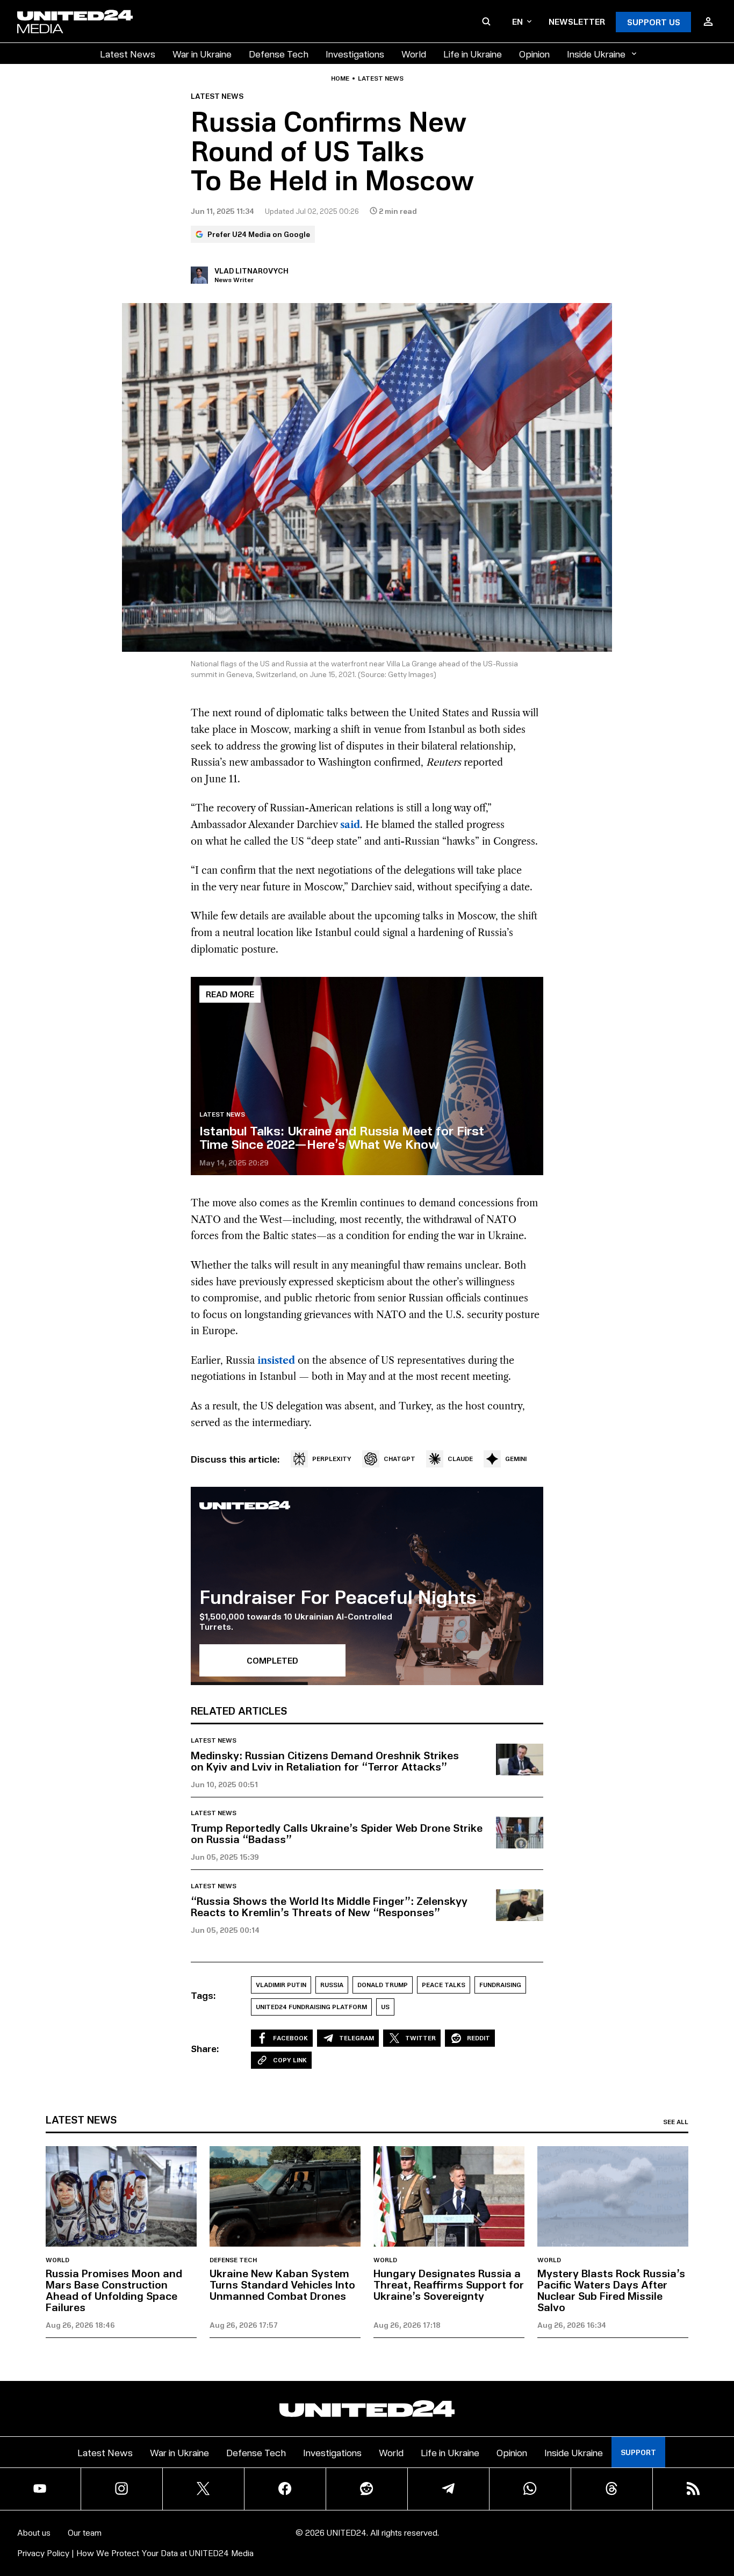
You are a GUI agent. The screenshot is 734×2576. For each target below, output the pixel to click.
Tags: (203, 1995)
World (414, 53)
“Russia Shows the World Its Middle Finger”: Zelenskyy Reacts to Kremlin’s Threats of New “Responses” (329, 1906)
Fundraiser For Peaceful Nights (338, 1596)
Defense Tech (279, 53)
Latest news (381, 78)
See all (676, 2122)
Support (638, 2452)
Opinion (534, 53)
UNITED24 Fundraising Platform (311, 2007)
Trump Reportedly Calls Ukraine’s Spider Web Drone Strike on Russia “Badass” (337, 1833)
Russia (332, 1985)
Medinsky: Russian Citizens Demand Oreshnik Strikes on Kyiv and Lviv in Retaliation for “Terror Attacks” (325, 1761)
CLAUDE (460, 1459)
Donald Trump (383, 1985)
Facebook (290, 2038)
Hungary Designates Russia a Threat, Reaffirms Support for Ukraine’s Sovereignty (449, 2284)
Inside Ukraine (596, 53)
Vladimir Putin (281, 1985)
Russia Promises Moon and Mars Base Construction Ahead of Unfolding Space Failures (114, 2290)
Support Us (654, 22)
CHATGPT (400, 1459)
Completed (272, 1660)
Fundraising (500, 1985)
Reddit (478, 2038)
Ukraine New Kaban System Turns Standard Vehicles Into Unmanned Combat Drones (282, 2284)
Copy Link (290, 2060)
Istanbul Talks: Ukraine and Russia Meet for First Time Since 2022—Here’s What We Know (342, 1137)
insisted (276, 1361)
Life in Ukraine (473, 53)
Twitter (420, 2038)
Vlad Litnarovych (251, 271)
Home (340, 78)
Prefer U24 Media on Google (259, 234)
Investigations (355, 53)
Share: (205, 2048)
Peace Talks (444, 1985)
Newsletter (577, 21)
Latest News (128, 53)
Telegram (357, 2038)
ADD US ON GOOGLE (552, 2535)
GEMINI (516, 1459)
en (517, 21)
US (385, 2007)
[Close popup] (721, 2508)
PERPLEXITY (332, 1459)
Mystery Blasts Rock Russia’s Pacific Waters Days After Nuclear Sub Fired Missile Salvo (611, 2290)
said (350, 825)
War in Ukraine (202, 53)
